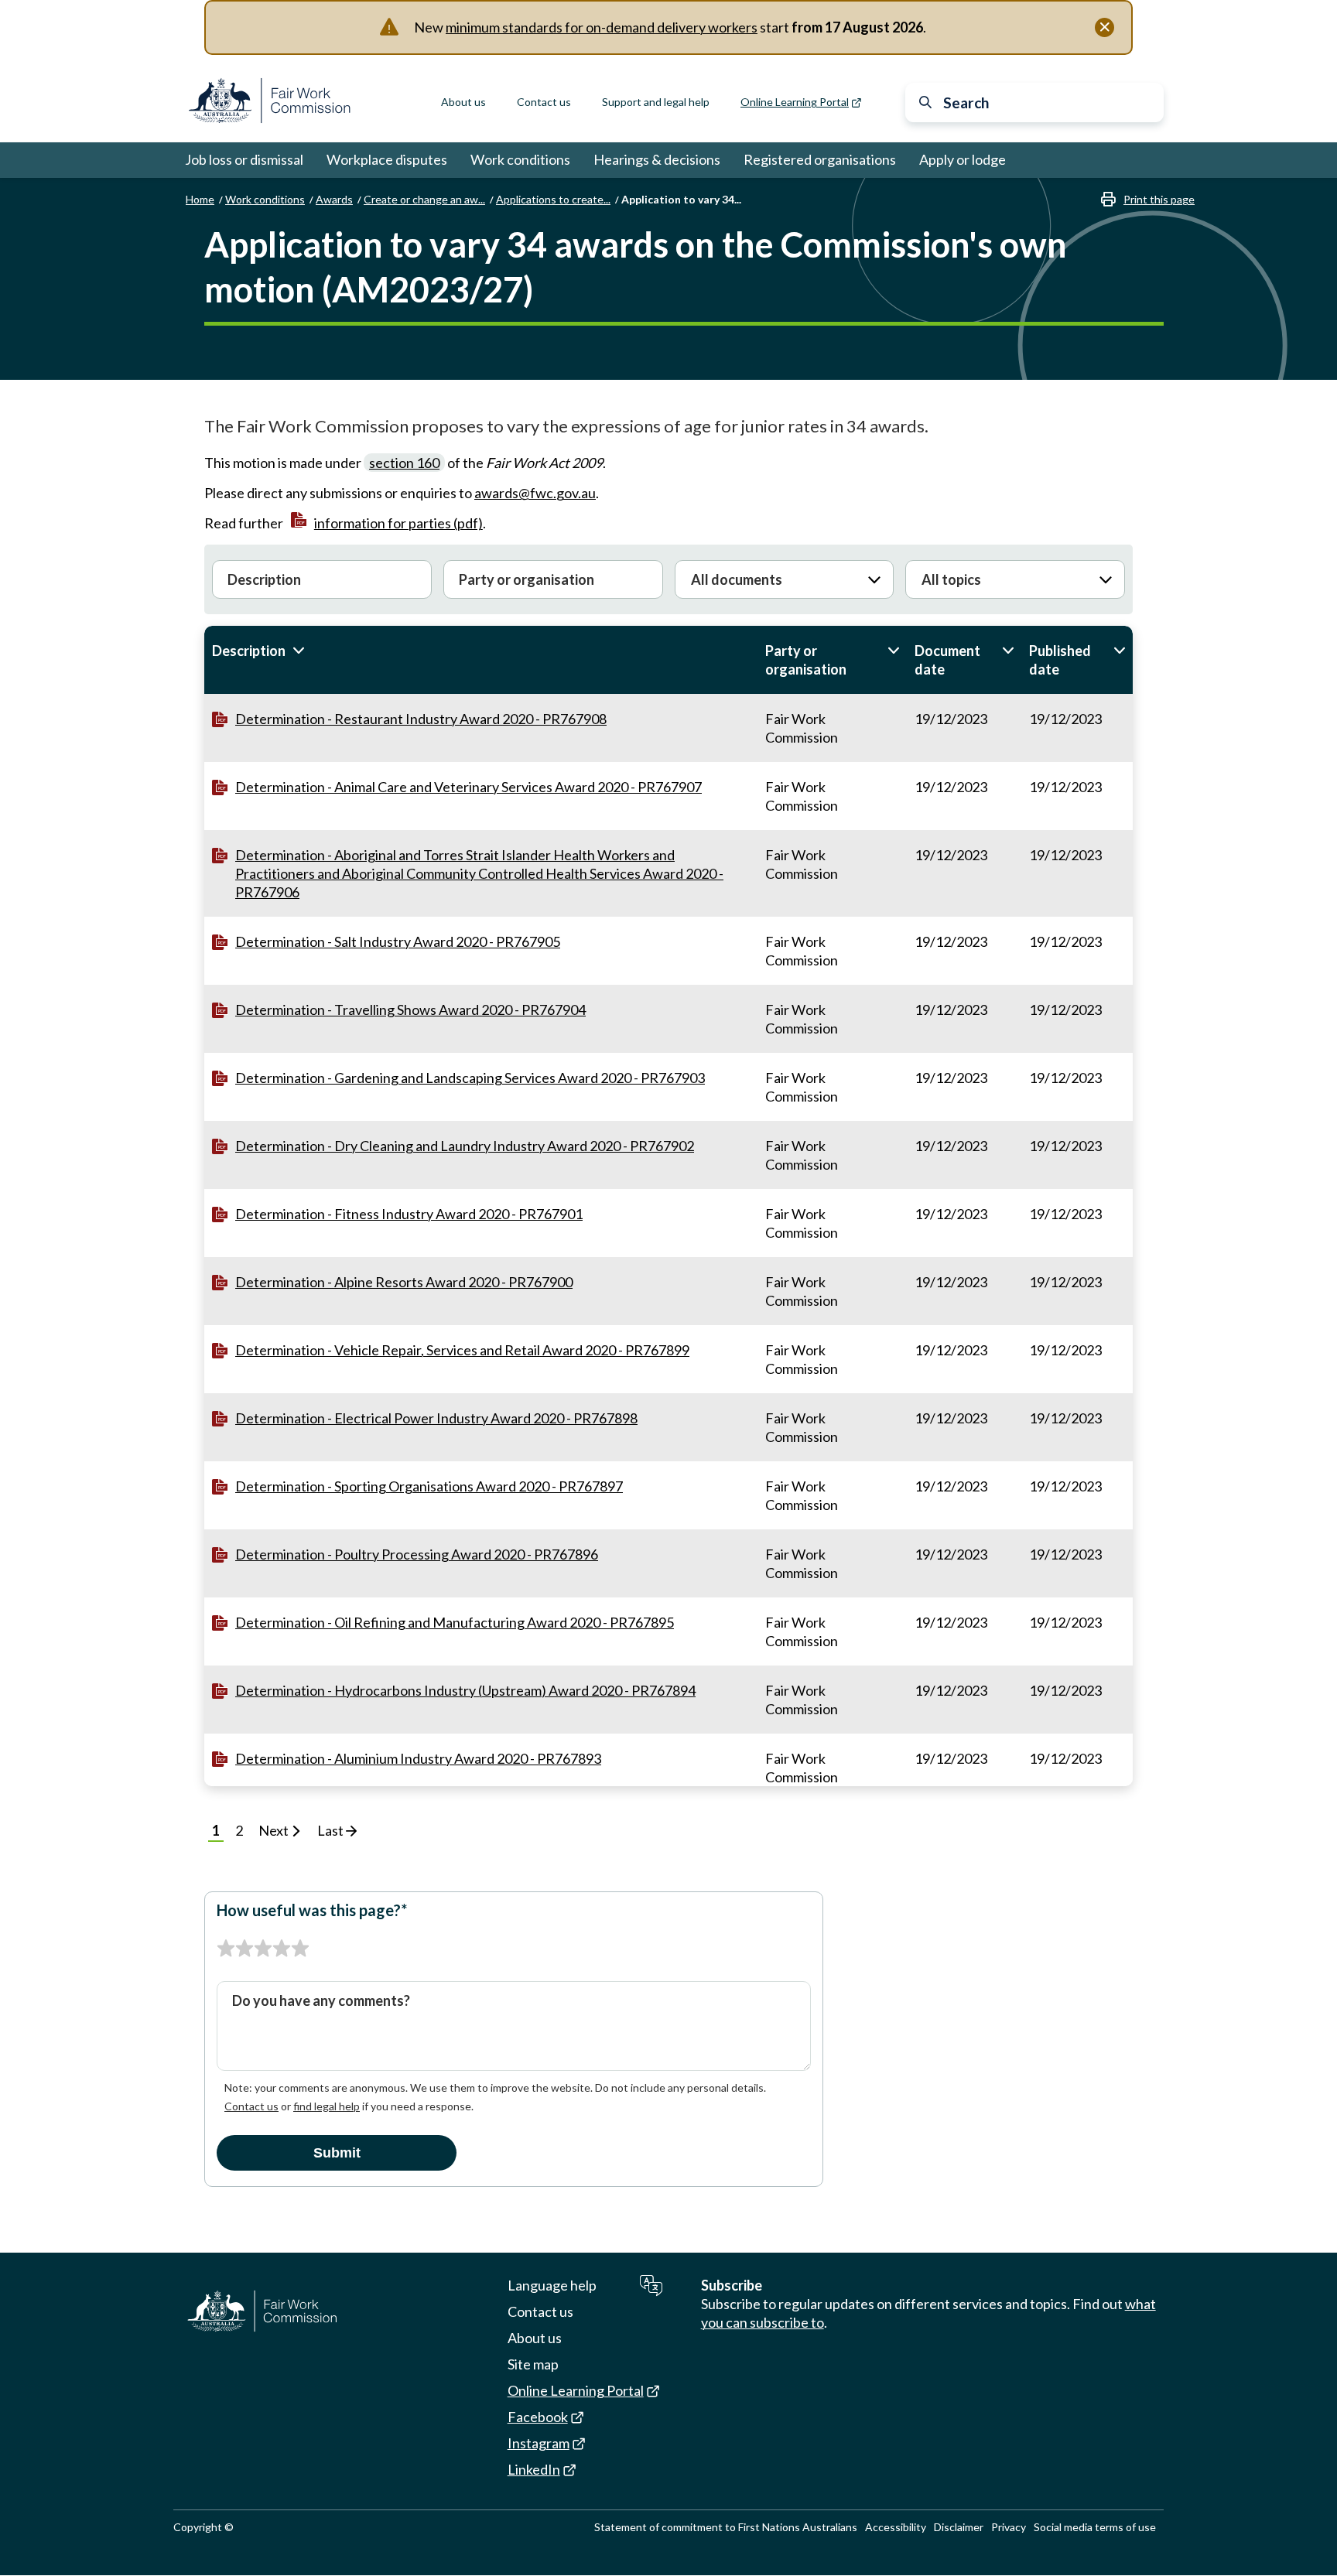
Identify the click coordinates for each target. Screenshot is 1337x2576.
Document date (964, 660)
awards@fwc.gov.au (535, 493)
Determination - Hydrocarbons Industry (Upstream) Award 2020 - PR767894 (465, 1690)
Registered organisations (820, 159)
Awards (334, 199)
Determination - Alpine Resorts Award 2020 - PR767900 (404, 1282)
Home (200, 199)
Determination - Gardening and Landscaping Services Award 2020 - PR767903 (470, 1078)
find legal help (327, 2106)
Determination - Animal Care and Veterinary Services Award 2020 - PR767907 (468, 787)
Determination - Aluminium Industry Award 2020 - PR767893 (418, 1758)
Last (332, 1830)
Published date (1077, 660)
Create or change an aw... (424, 199)
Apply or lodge (963, 159)
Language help (552, 2285)
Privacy (1009, 2527)
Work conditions (520, 159)
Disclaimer (959, 2527)
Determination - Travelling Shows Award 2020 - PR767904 (410, 1010)
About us (463, 102)
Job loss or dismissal (244, 159)
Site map (533, 2364)
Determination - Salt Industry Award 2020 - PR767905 (398, 941)
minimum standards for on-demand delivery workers (602, 27)
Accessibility (896, 2527)
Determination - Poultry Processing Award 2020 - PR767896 (417, 1554)
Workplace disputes (387, 159)
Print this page (1159, 199)
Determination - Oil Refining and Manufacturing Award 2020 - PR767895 (455, 1622)
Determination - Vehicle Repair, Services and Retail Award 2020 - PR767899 (462, 1350)
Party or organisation (832, 660)
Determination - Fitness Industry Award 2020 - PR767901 (409, 1214)
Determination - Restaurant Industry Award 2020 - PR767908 (421, 719)
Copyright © (203, 2527)
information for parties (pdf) (398, 523)
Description (275, 651)
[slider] (263, 1949)
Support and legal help (656, 102)
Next (275, 1830)
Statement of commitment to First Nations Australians (726, 2527)
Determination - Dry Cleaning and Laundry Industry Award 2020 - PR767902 (465, 1146)
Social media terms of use (1095, 2527)
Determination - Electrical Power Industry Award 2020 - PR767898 (436, 1418)
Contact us (544, 102)
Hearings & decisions (657, 159)
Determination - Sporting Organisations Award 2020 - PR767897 (429, 1486)
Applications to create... (553, 199)
